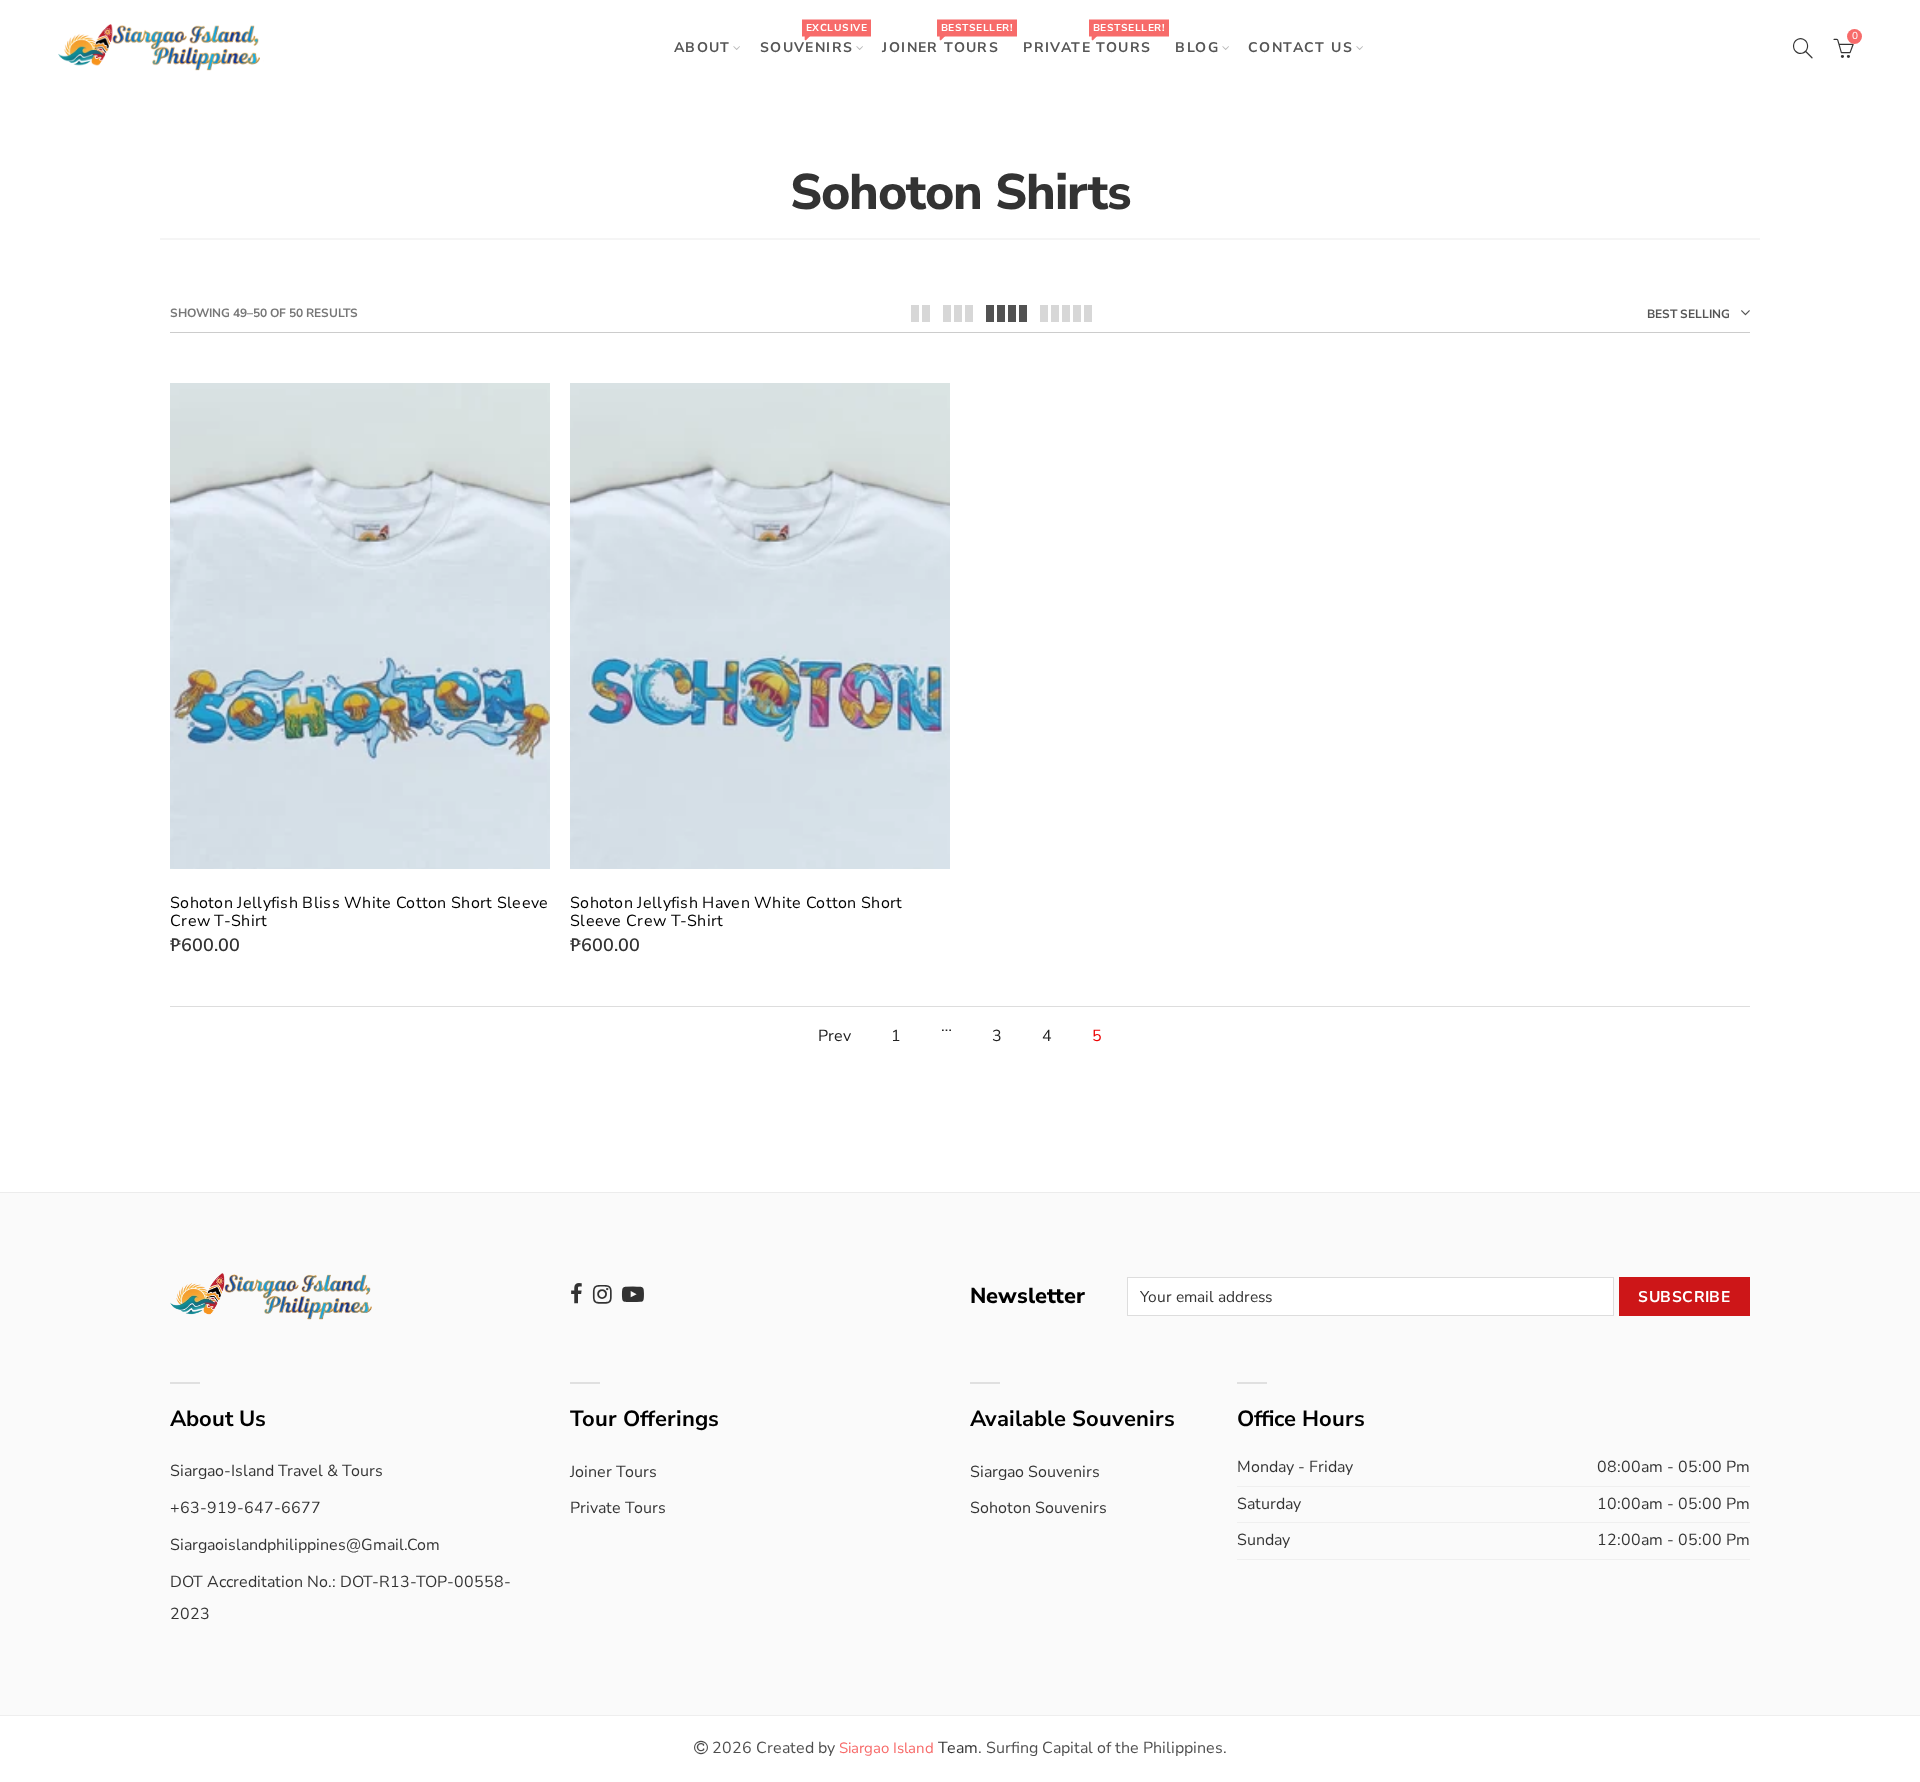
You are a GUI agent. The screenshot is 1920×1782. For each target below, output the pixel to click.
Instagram (602, 1294)
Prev (834, 1036)
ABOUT (702, 47)
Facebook (576, 1294)
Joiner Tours (613, 1472)
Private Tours (618, 1508)
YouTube (633, 1294)
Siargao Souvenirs (1035, 1472)
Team (908, 1748)
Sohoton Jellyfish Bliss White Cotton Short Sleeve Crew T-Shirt (359, 912)
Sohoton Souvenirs (1038, 1508)
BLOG (1197, 47)
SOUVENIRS (813, 38)
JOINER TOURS (947, 38)
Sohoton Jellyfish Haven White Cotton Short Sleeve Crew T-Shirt (736, 912)
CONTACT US (1300, 47)
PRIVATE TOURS (1093, 38)
